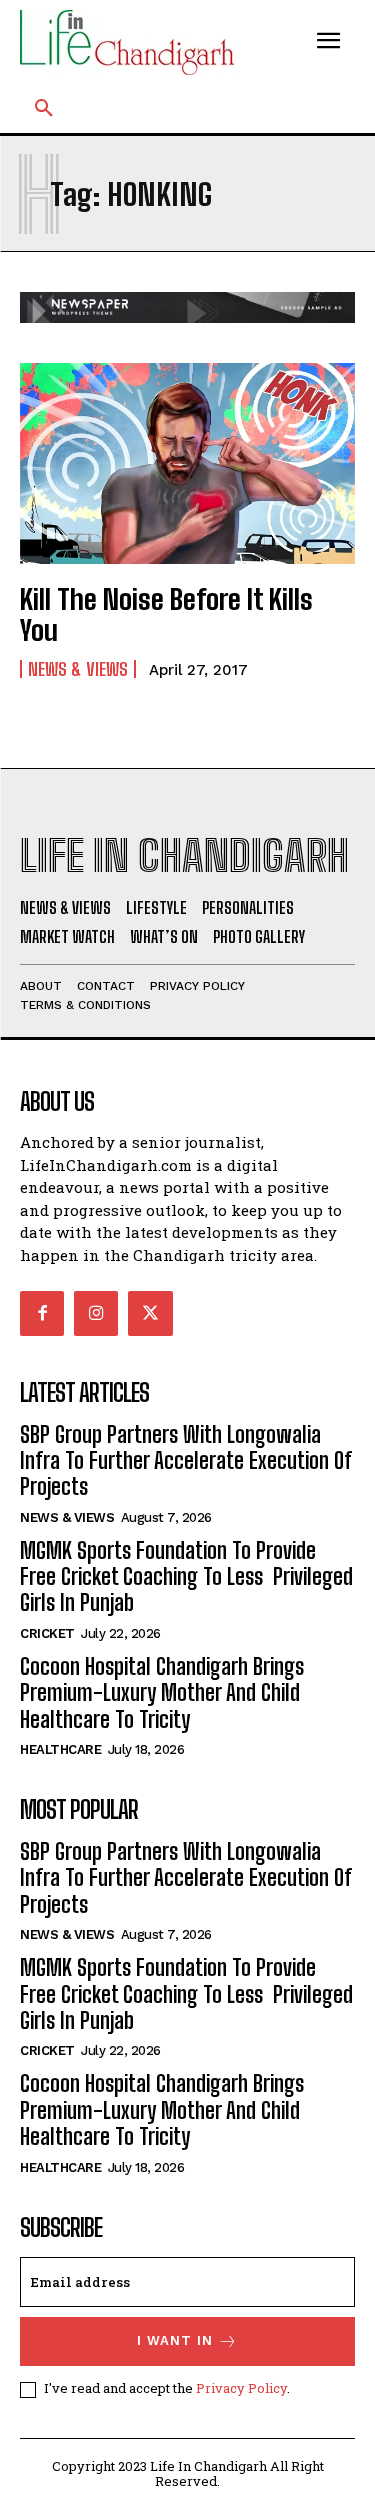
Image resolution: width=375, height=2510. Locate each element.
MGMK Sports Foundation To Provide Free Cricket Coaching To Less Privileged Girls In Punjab (186, 1577)
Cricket (47, 1633)
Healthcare (60, 1749)
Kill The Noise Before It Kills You (166, 614)
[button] (44, 109)
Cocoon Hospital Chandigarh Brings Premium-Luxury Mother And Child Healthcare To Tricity (162, 1693)
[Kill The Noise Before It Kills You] (187, 463)
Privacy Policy (241, 2388)
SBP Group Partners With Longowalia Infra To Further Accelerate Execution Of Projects (186, 1461)
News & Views (78, 669)
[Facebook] (42, 1313)
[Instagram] (96, 1313)
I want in (175, 2340)
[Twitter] (150, 1313)
